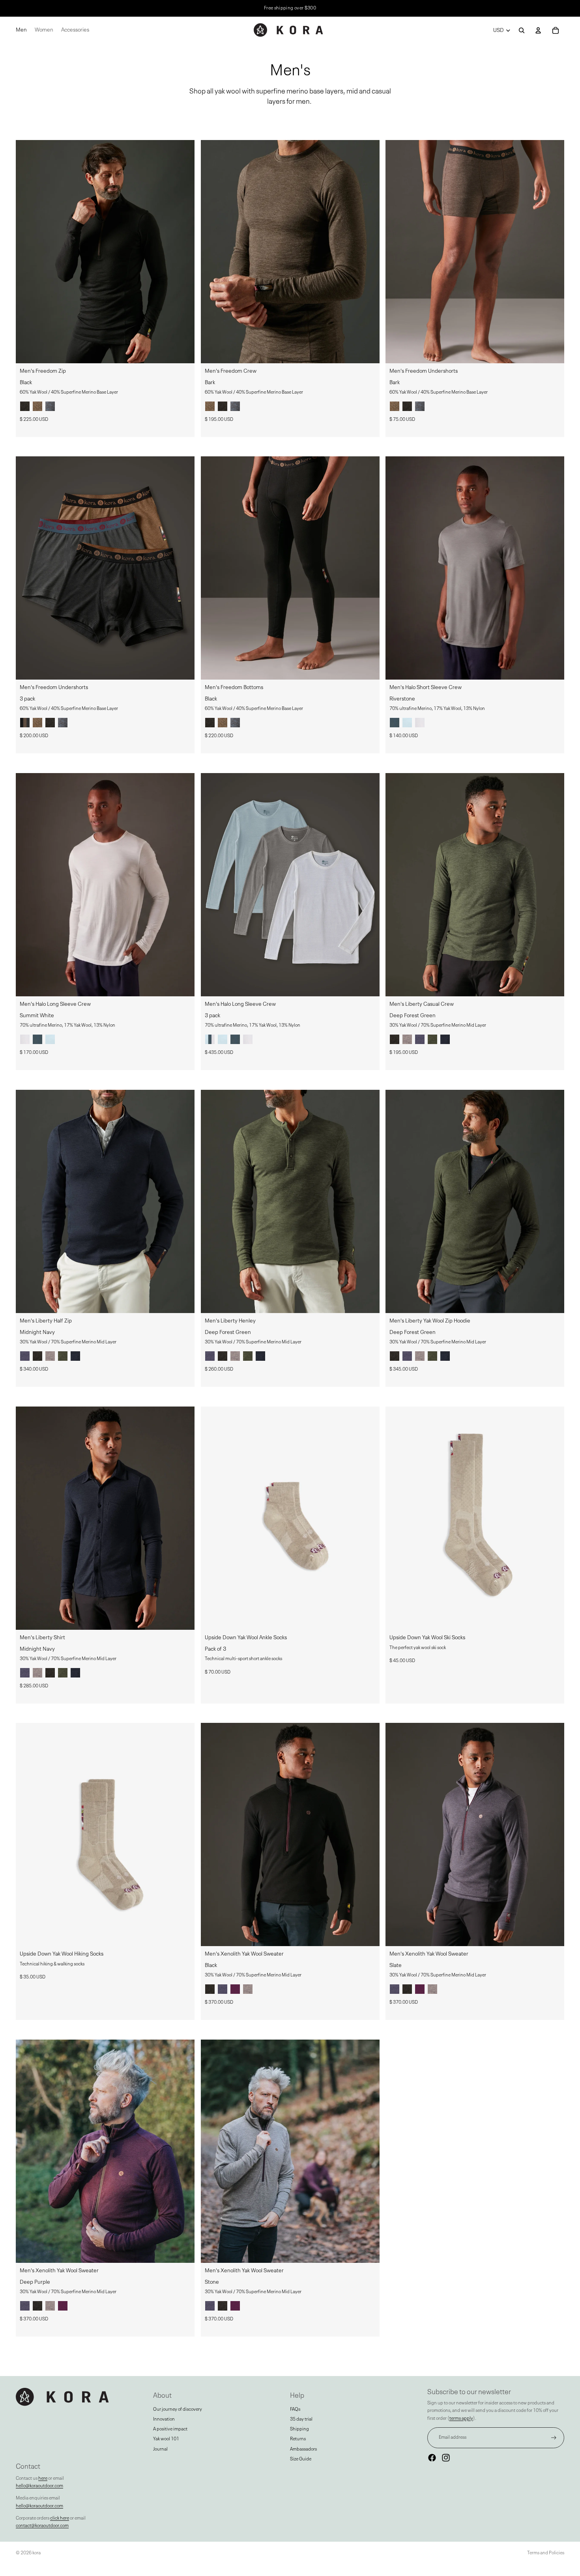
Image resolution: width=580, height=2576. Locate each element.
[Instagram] (446, 2458)
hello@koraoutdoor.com (39, 2486)
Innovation (164, 2419)
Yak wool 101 (166, 2439)
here (43, 2479)
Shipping (299, 2429)
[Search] (522, 30)
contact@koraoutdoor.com (42, 2526)
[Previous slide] (28, 252)
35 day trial (301, 2419)
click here (60, 2518)
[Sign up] (554, 2438)
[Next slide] (183, 252)
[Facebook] (432, 2458)
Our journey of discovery (178, 2410)
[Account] (538, 30)
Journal (160, 2449)
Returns (298, 2439)
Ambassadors (303, 2449)
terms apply (461, 2419)
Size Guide (301, 2459)
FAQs (295, 2410)
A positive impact (170, 2429)
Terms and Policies (546, 2553)
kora (36, 2553)
